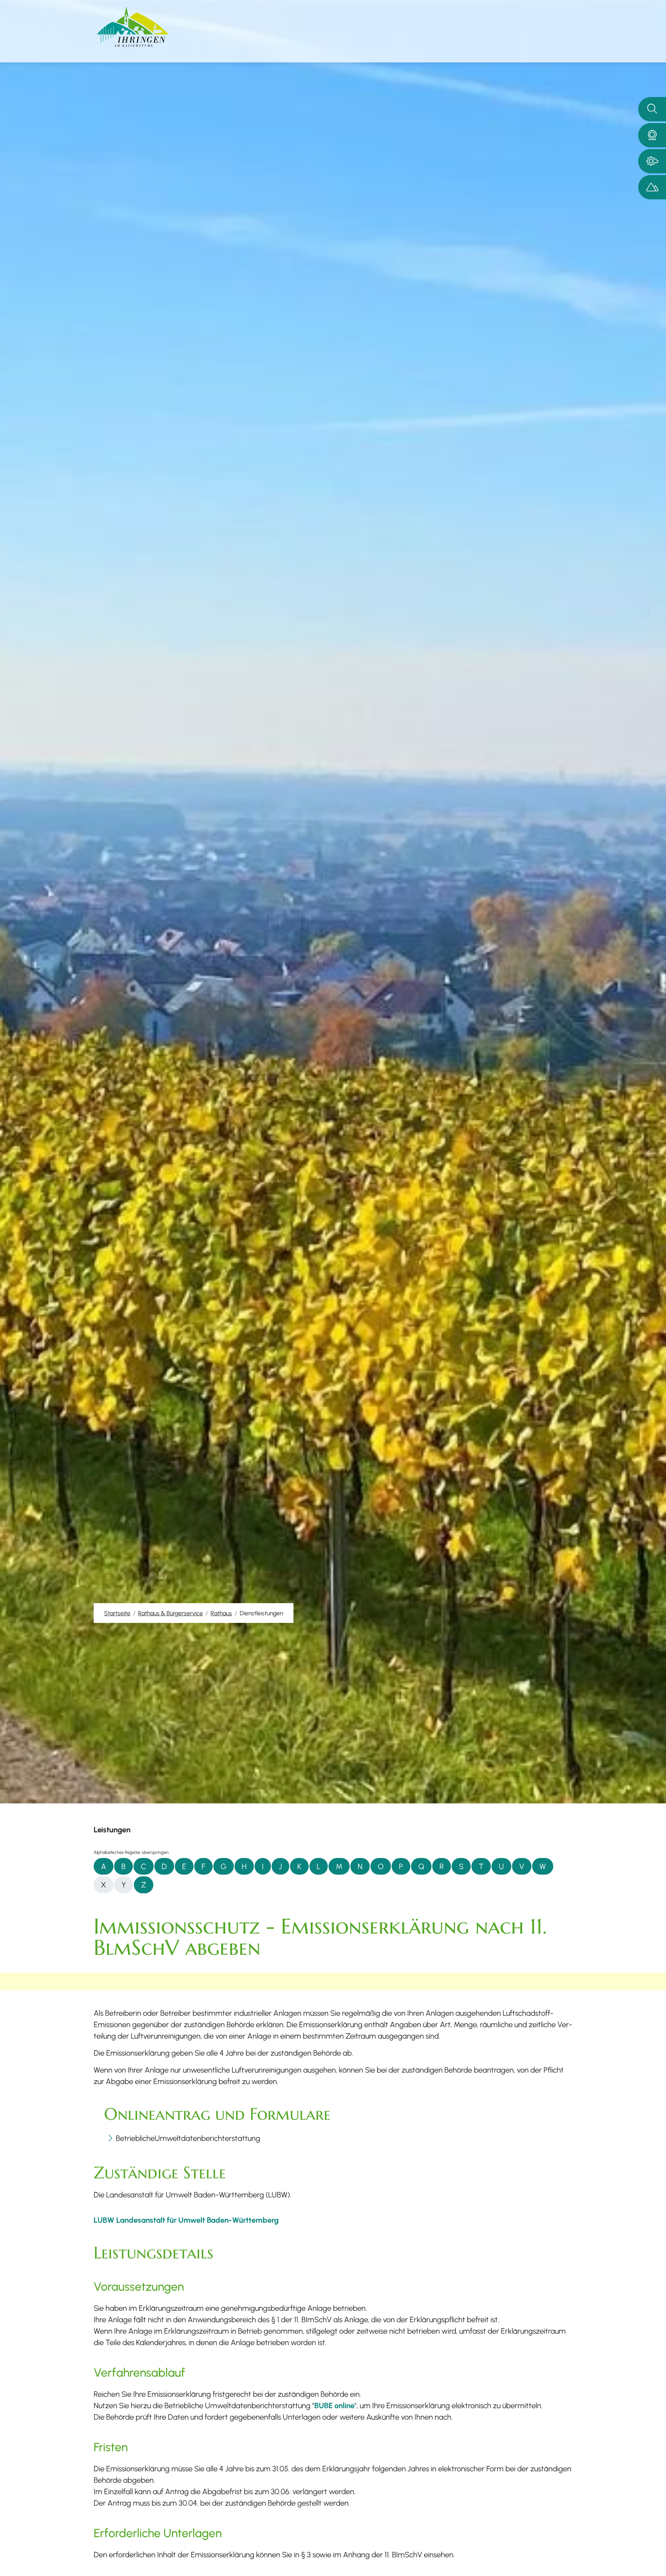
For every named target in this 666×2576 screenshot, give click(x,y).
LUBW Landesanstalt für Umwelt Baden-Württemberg (186, 2220)
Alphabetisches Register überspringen (131, 1852)
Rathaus (221, 1613)
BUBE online (334, 2405)
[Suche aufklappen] (652, 109)
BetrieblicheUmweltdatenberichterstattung (188, 2138)
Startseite (117, 1613)
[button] (652, 135)
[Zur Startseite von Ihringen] (133, 27)
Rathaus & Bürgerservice (170, 1613)
